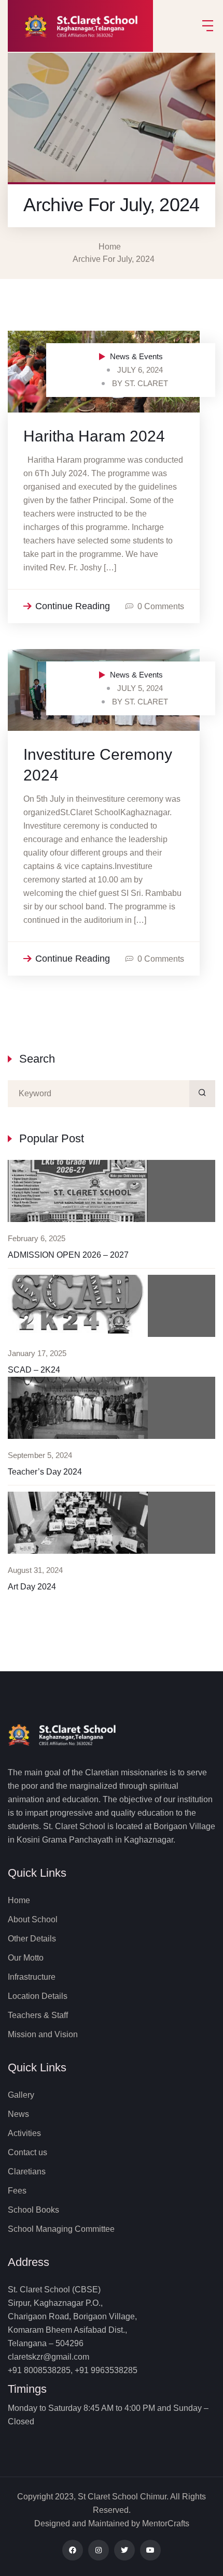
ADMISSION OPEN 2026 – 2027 (68, 1255)
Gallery (21, 2095)
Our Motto (26, 1958)
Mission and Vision (43, 2034)
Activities (24, 2133)
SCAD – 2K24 (34, 1370)
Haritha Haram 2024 (94, 436)
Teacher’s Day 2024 (45, 1472)
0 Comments (161, 606)
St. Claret (146, 383)
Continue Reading (73, 606)
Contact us (27, 2152)
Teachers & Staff (38, 2015)
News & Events (136, 356)
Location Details (38, 1996)
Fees (17, 2191)
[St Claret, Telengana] (86, 26)
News (18, 2114)
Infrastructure (32, 1977)
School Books (33, 2210)
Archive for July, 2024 (114, 259)
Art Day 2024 (32, 1587)
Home (112, 247)
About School (33, 1919)
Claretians (27, 2172)
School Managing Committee (61, 2229)
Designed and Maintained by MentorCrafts (112, 2523)
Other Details (32, 1939)
